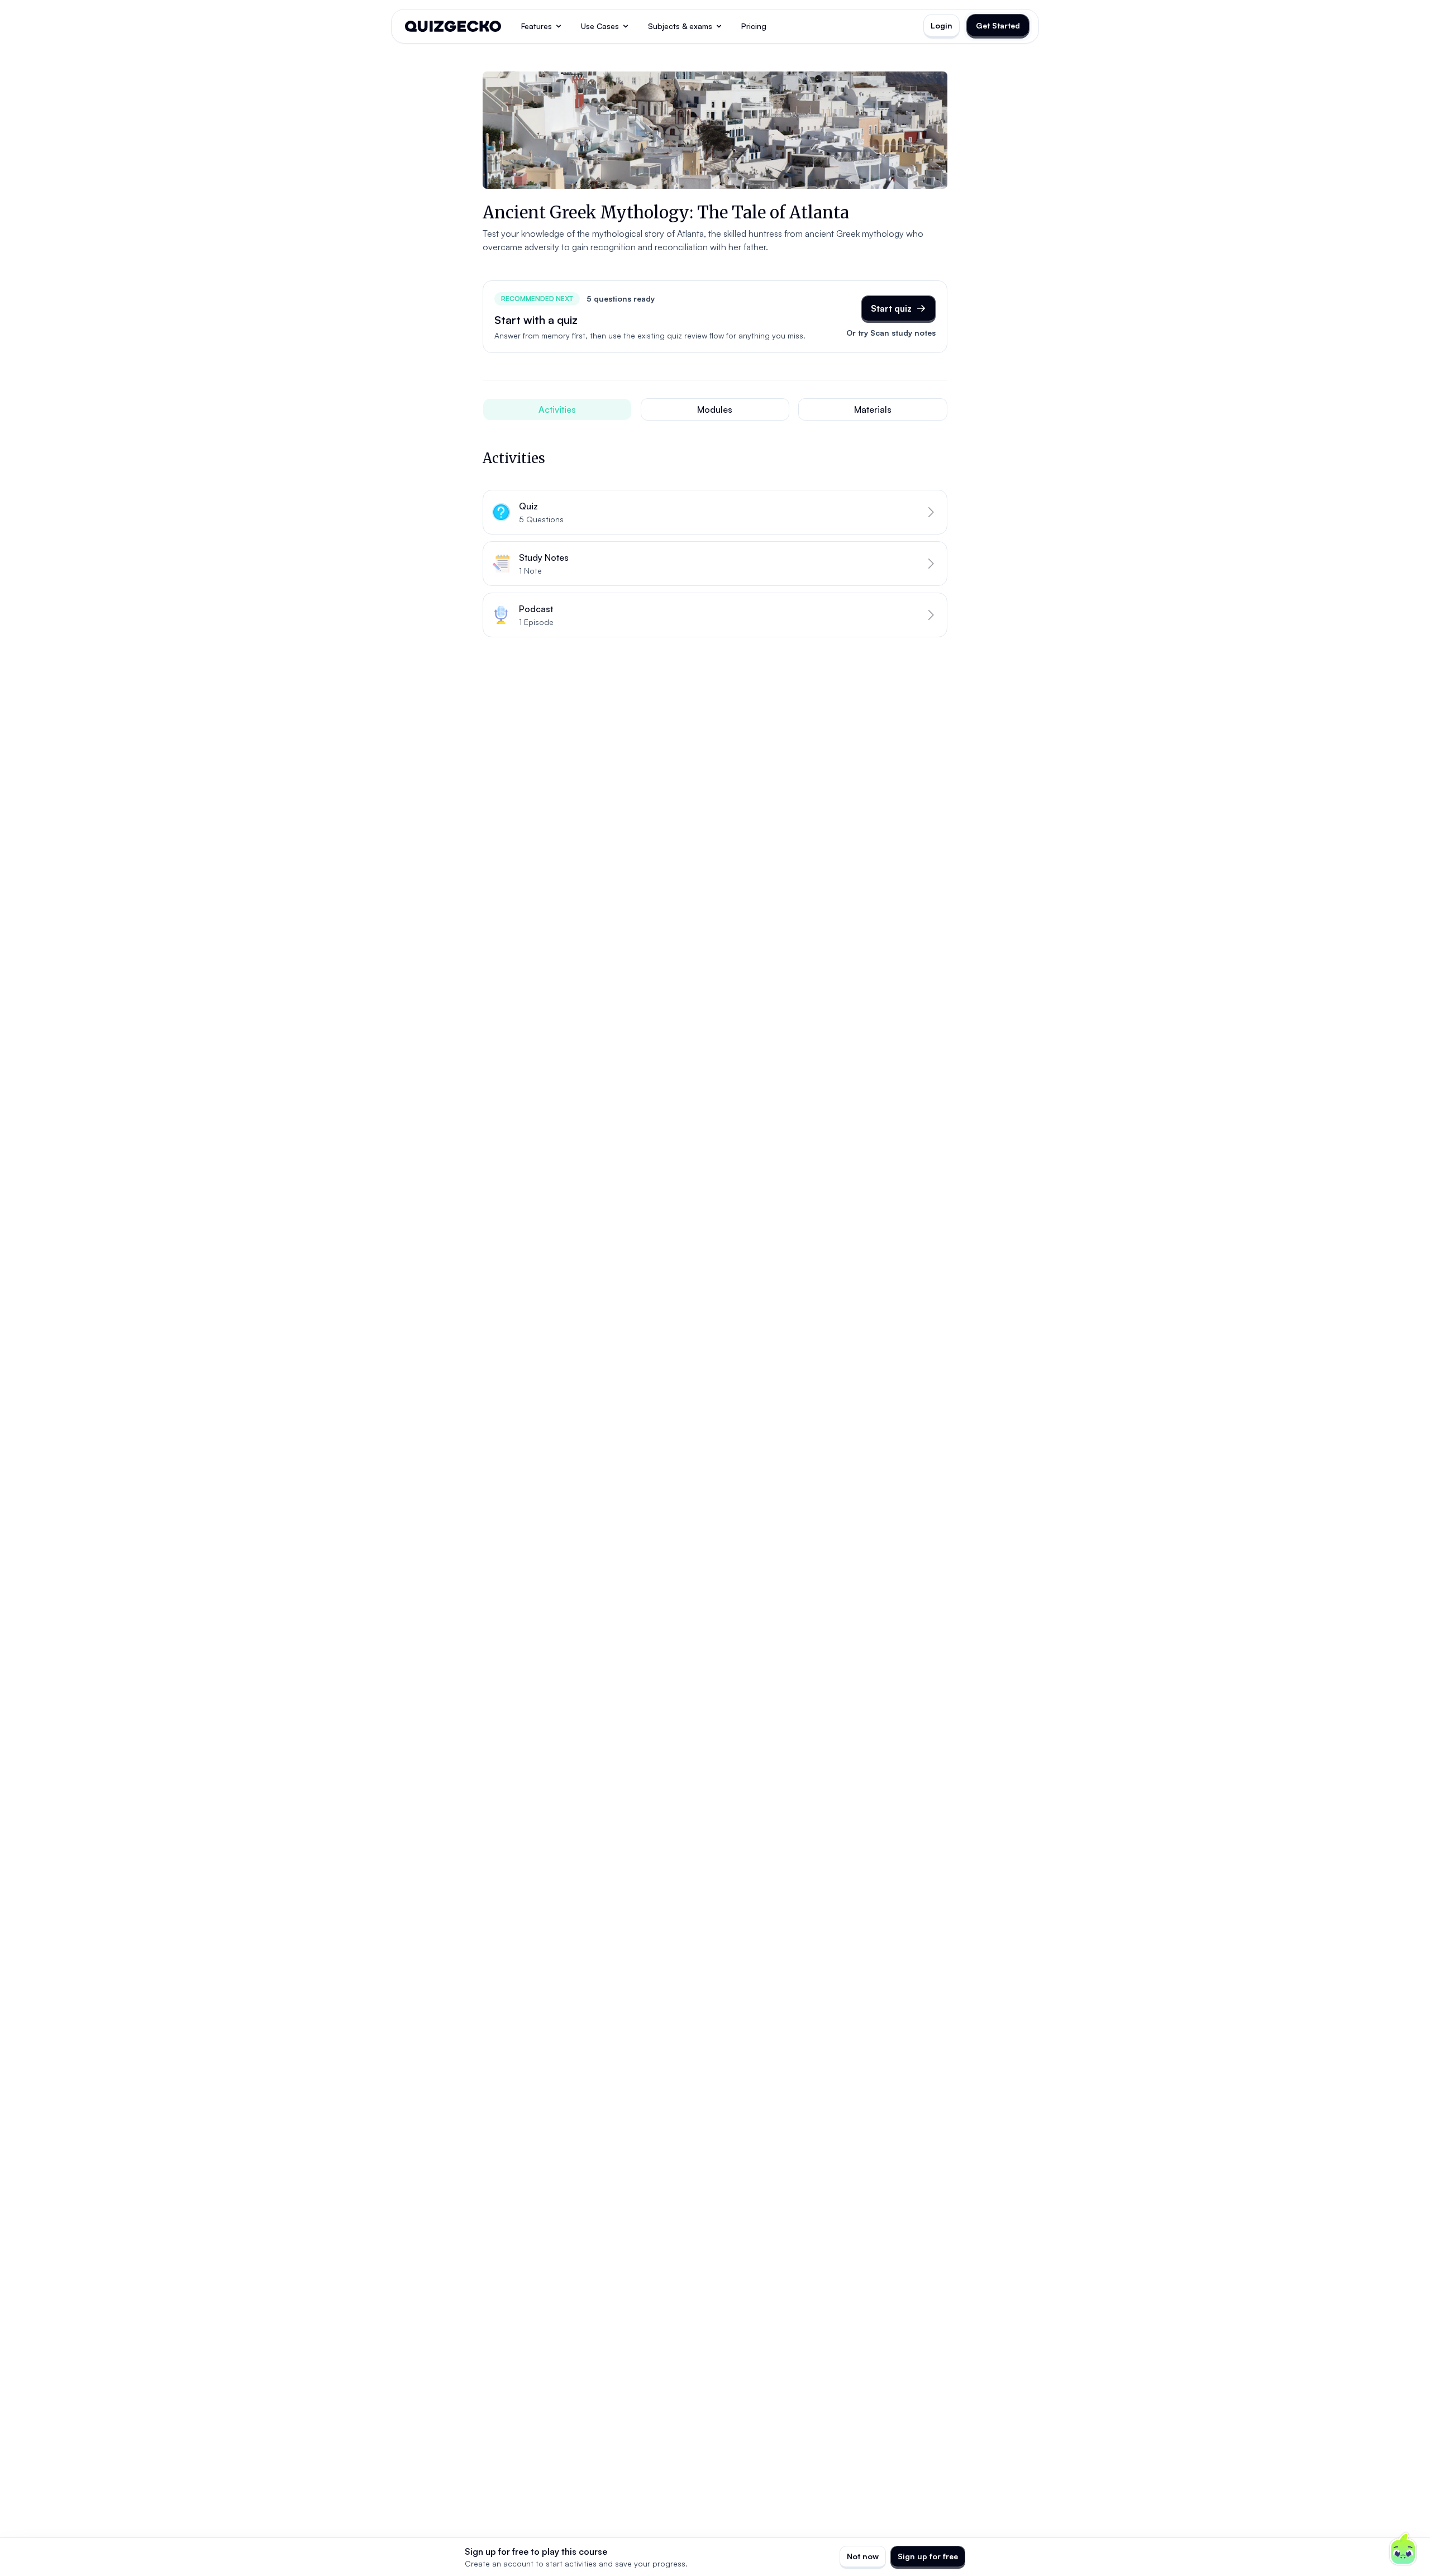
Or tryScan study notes (891, 333)
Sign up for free (928, 2556)
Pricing (754, 26)
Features (537, 26)
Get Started (998, 25)
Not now (863, 2556)
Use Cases (600, 26)
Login (942, 25)
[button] (715, 512)
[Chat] (1403, 2549)
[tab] (557, 409)
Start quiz (891, 308)
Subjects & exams (680, 26)
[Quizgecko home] (453, 26)
